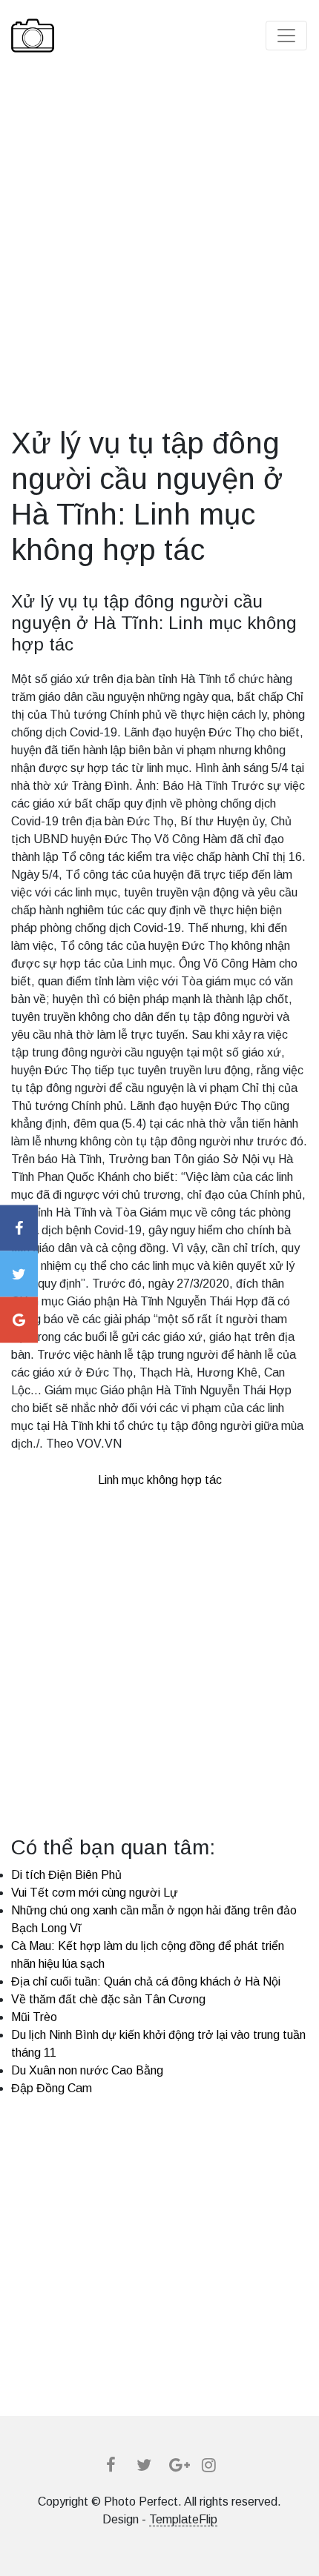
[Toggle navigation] (286, 36)
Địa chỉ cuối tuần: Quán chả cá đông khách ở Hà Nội (146, 1981)
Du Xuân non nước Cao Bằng (87, 2070)
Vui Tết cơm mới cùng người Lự (95, 1893)
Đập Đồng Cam (52, 2088)
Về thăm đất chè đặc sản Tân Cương (108, 1999)
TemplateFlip (183, 2519)
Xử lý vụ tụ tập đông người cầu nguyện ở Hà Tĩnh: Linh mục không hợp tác (154, 623)
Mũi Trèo (34, 2017)
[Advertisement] (159, 266)
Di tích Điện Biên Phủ (66, 1875)
